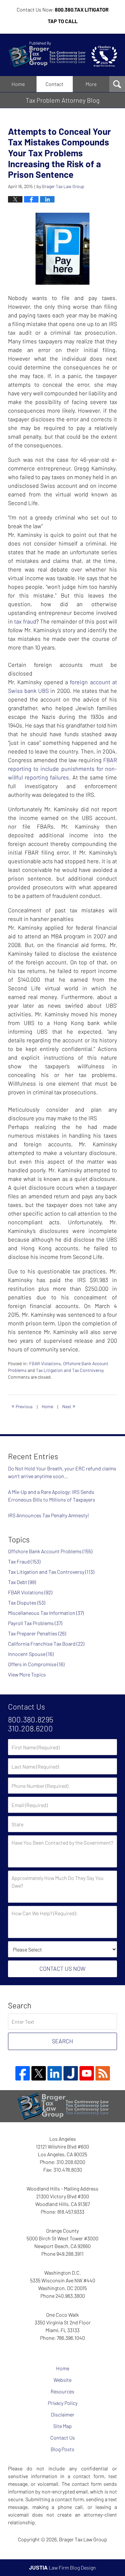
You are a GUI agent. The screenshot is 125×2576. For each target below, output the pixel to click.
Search (63, 2041)
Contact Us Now (63, 1969)
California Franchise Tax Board (46, 1644)
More (91, 84)
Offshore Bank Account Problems (50, 1551)
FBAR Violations (45, 1363)
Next (69, 1406)
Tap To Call (63, 21)
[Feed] (103, 2073)
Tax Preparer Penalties (37, 1633)
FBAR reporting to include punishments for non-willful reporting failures (63, 769)
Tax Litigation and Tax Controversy (70, 1370)
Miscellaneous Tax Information (46, 1613)
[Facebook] (23, 2073)
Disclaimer (63, 2414)
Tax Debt (22, 1582)
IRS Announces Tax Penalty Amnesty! (49, 1515)
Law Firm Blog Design (63, 2567)
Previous (22, 1406)
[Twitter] (39, 2073)
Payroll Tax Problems (35, 1623)
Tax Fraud (24, 1561)
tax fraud (25, 621)
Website (63, 2380)
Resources (63, 2391)
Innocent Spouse (31, 1654)
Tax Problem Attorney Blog (63, 55)
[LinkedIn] (55, 2073)
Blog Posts (63, 2449)
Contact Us (63, 2438)
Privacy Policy (63, 2403)
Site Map (63, 2426)
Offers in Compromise (36, 1664)
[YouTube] (87, 2073)
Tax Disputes (27, 1602)
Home (18, 84)
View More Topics (27, 1674)
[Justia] (71, 2073)
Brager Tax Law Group (83, 2539)
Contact (54, 84)
